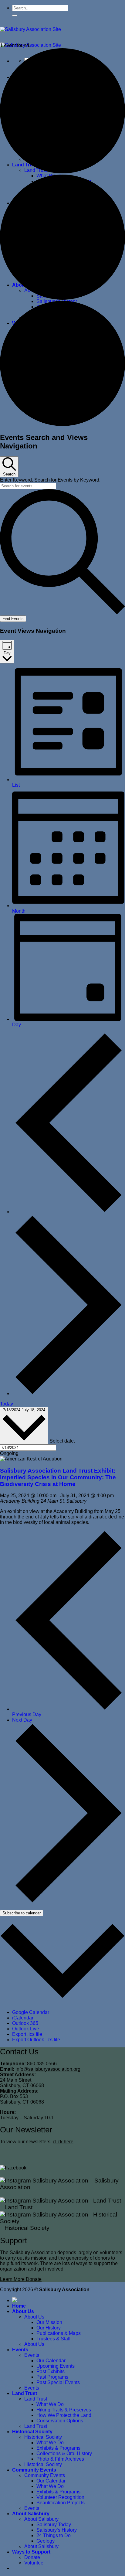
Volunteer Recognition (60, 2497)
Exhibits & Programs (58, 2448)
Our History (49, 2328)
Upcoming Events (56, 2366)
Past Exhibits (51, 2372)
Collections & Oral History (64, 2453)
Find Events (13, 619)
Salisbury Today (54, 2525)
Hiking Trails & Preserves (64, 2410)
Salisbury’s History (57, 2530)
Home (19, 2306)
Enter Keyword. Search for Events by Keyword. (50, 480)
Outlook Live (26, 2029)
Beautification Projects (61, 2503)
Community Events (34, 2470)
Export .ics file (27, 2034)
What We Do (50, 2404)
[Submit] (15, 15)
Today (7, 1404)
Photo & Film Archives (60, 2459)
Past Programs (52, 2377)
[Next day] (69, 1394)
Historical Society (32, 2432)
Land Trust (25, 2393)
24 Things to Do (54, 2535)
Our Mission (49, 2322)
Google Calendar (31, 2012)
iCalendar (23, 2018)
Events (20, 2350)
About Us (23, 2311)
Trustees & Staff (53, 2339)
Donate (32, 2557)
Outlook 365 (25, 2023)
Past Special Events (58, 2382)
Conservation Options (60, 2421)
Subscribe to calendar (22, 1913)
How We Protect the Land (64, 2415)
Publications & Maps (59, 2333)
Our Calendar (51, 2361)
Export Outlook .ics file (36, 2040)
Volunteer (35, 2563)
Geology (46, 2541)
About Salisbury (31, 2514)
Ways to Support (31, 2552)
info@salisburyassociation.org (48, 2069)
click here (63, 2142)
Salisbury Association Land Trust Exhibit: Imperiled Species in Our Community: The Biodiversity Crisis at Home (58, 1477)
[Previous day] (69, 1212)
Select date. (62, 1441)
